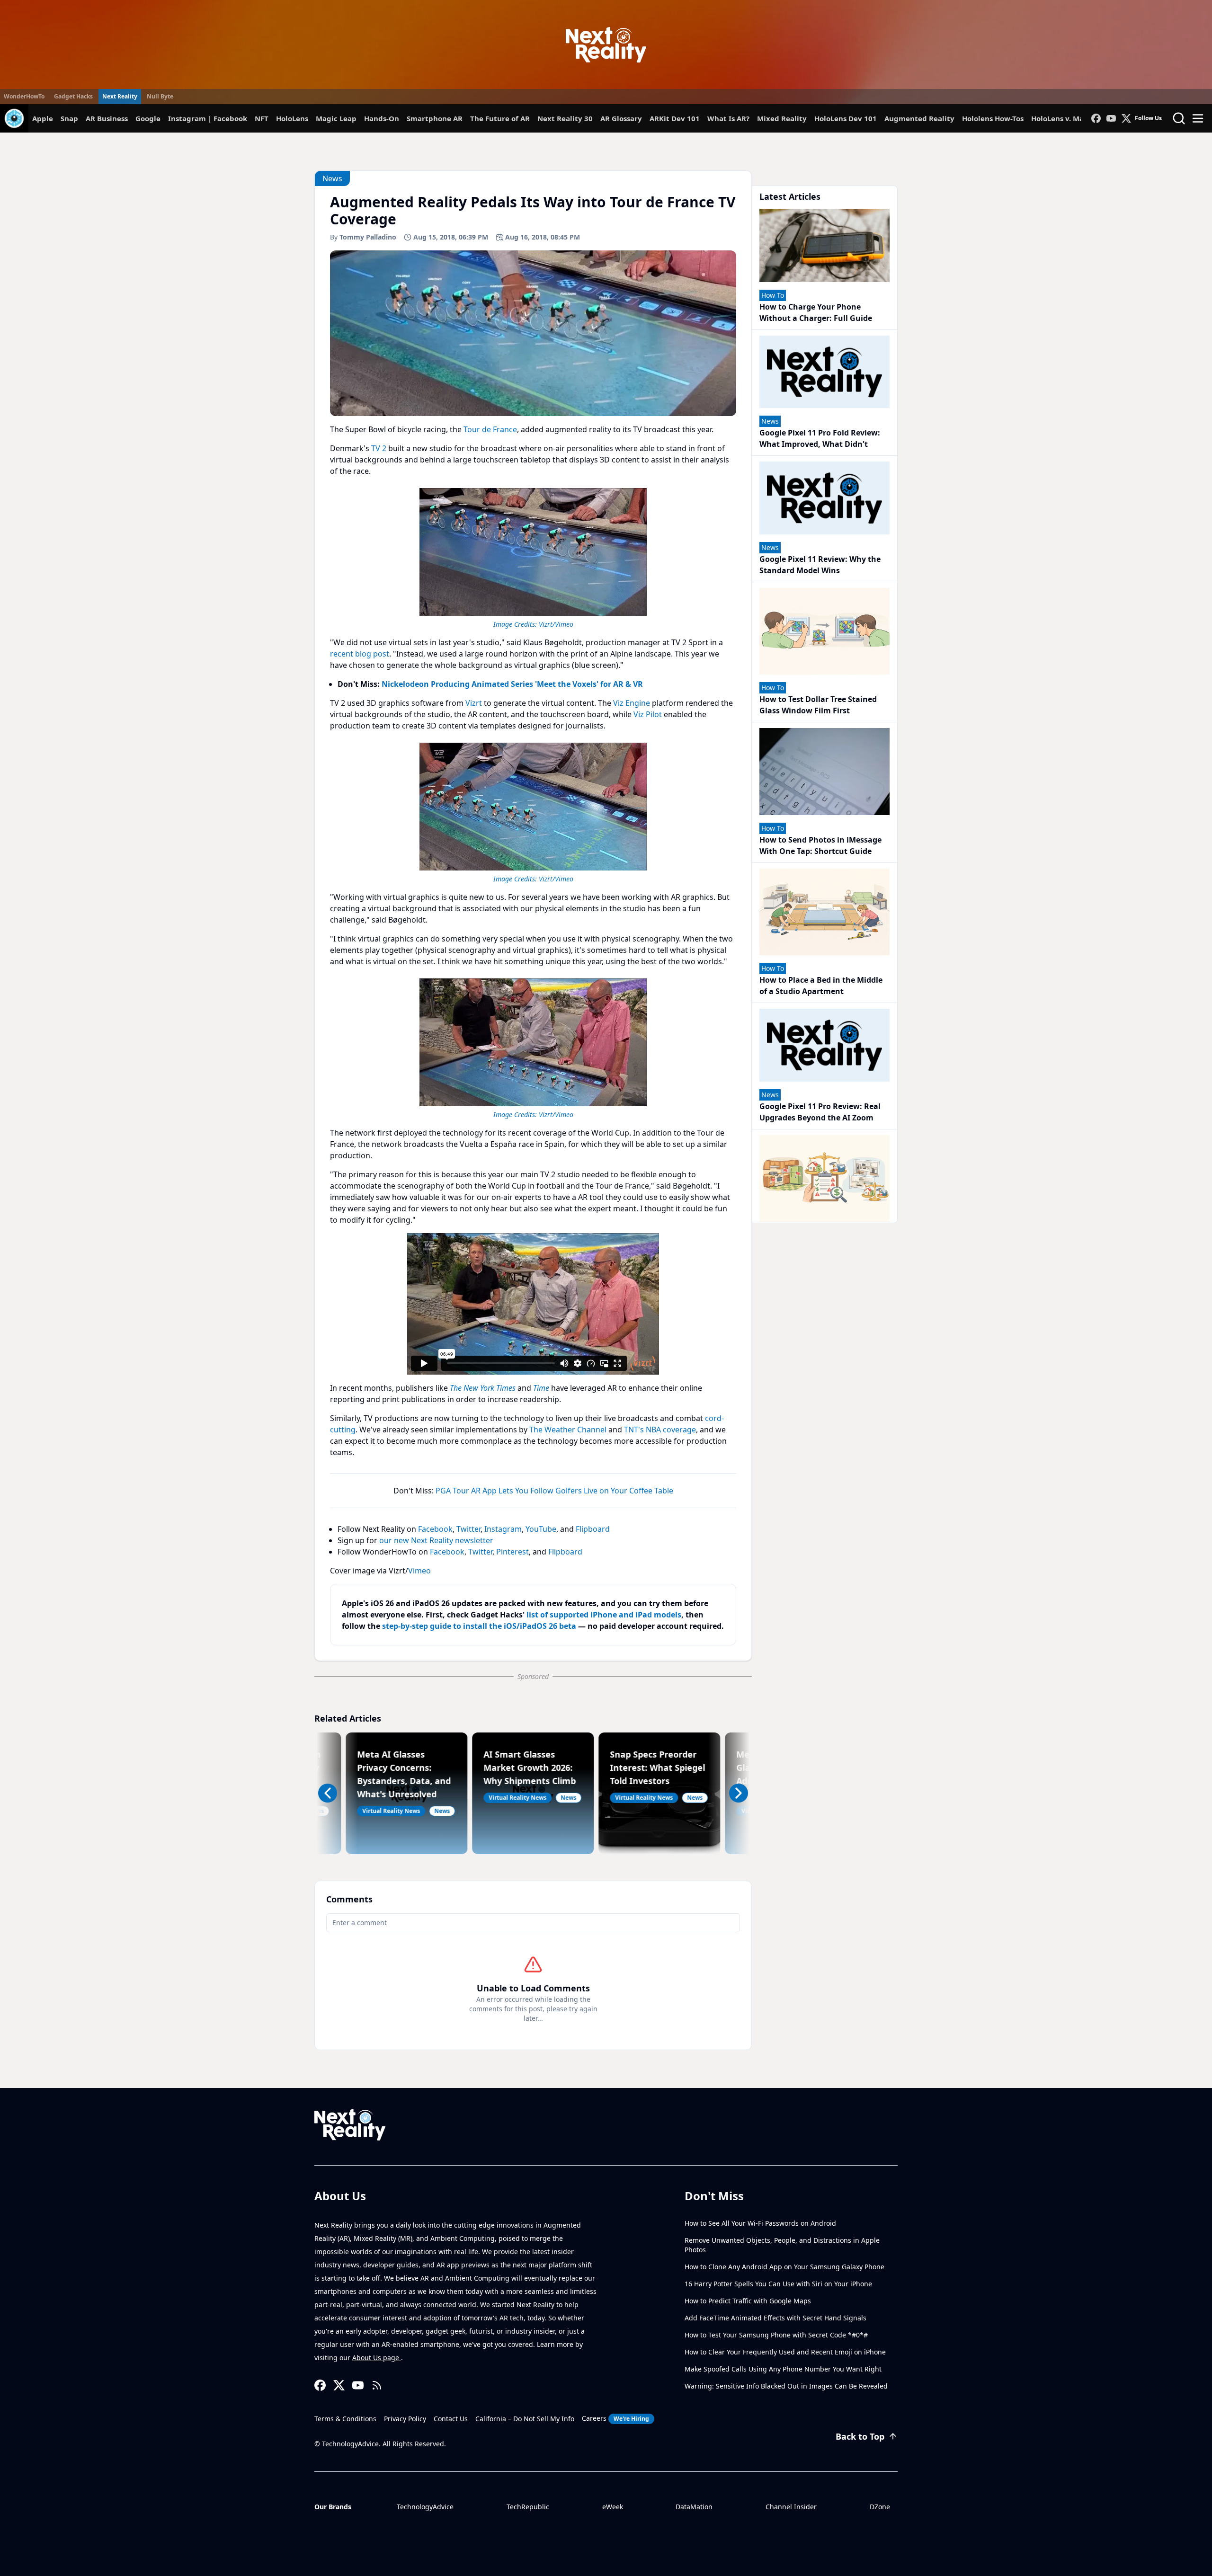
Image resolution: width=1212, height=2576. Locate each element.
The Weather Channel (568, 1430)
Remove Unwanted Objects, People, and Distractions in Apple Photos (782, 2245)
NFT (262, 118)
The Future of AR (500, 118)
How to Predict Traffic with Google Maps (748, 2301)
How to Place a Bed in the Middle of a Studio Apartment (821, 986)
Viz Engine (632, 703)
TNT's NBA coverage (660, 1430)
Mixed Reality (782, 118)
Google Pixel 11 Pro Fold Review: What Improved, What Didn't (820, 438)
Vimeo (419, 1571)
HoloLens (292, 118)
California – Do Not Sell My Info (525, 2419)
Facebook (435, 1529)
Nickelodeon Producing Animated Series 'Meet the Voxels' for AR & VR (512, 684)
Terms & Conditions (345, 2419)
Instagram (503, 1529)
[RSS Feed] (377, 2385)
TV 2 (379, 448)
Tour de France (490, 429)
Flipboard (593, 1529)
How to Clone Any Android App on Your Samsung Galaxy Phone (784, 2267)
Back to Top (860, 2436)
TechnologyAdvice (425, 2507)
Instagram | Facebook (208, 118)
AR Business (107, 118)
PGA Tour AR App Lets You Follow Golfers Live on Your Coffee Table (554, 1491)
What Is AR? (728, 118)
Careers (615, 2418)
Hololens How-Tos (993, 118)
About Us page (377, 2358)
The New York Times (483, 1388)
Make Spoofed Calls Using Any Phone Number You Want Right (783, 2369)
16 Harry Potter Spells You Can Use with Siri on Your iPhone (778, 2284)
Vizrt (474, 703)
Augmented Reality (919, 118)
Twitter (468, 1529)
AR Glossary (621, 118)
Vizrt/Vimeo (556, 624)
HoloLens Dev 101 (846, 118)
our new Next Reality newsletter (436, 1540)
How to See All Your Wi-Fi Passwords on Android (760, 2223)
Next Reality (120, 96)
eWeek (613, 2507)
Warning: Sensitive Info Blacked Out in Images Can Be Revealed (786, 2386)
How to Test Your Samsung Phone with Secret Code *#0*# (776, 2335)
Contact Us (451, 2419)
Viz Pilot (648, 714)
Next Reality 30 (565, 118)
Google (148, 118)
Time (541, 1388)
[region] (533, 557)
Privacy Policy (405, 2419)
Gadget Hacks (73, 96)
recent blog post (360, 654)
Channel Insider (791, 2507)
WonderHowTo (24, 96)
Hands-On (382, 118)
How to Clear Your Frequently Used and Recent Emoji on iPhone (785, 2352)
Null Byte (160, 96)
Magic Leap (336, 118)
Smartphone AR (435, 118)
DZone (880, 2507)
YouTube (541, 1529)
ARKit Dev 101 (675, 118)
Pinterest (512, 1552)
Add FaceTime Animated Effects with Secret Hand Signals (775, 2318)
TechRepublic (528, 2507)
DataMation (694, 2507)
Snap (69, 118)
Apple (43, 118)
